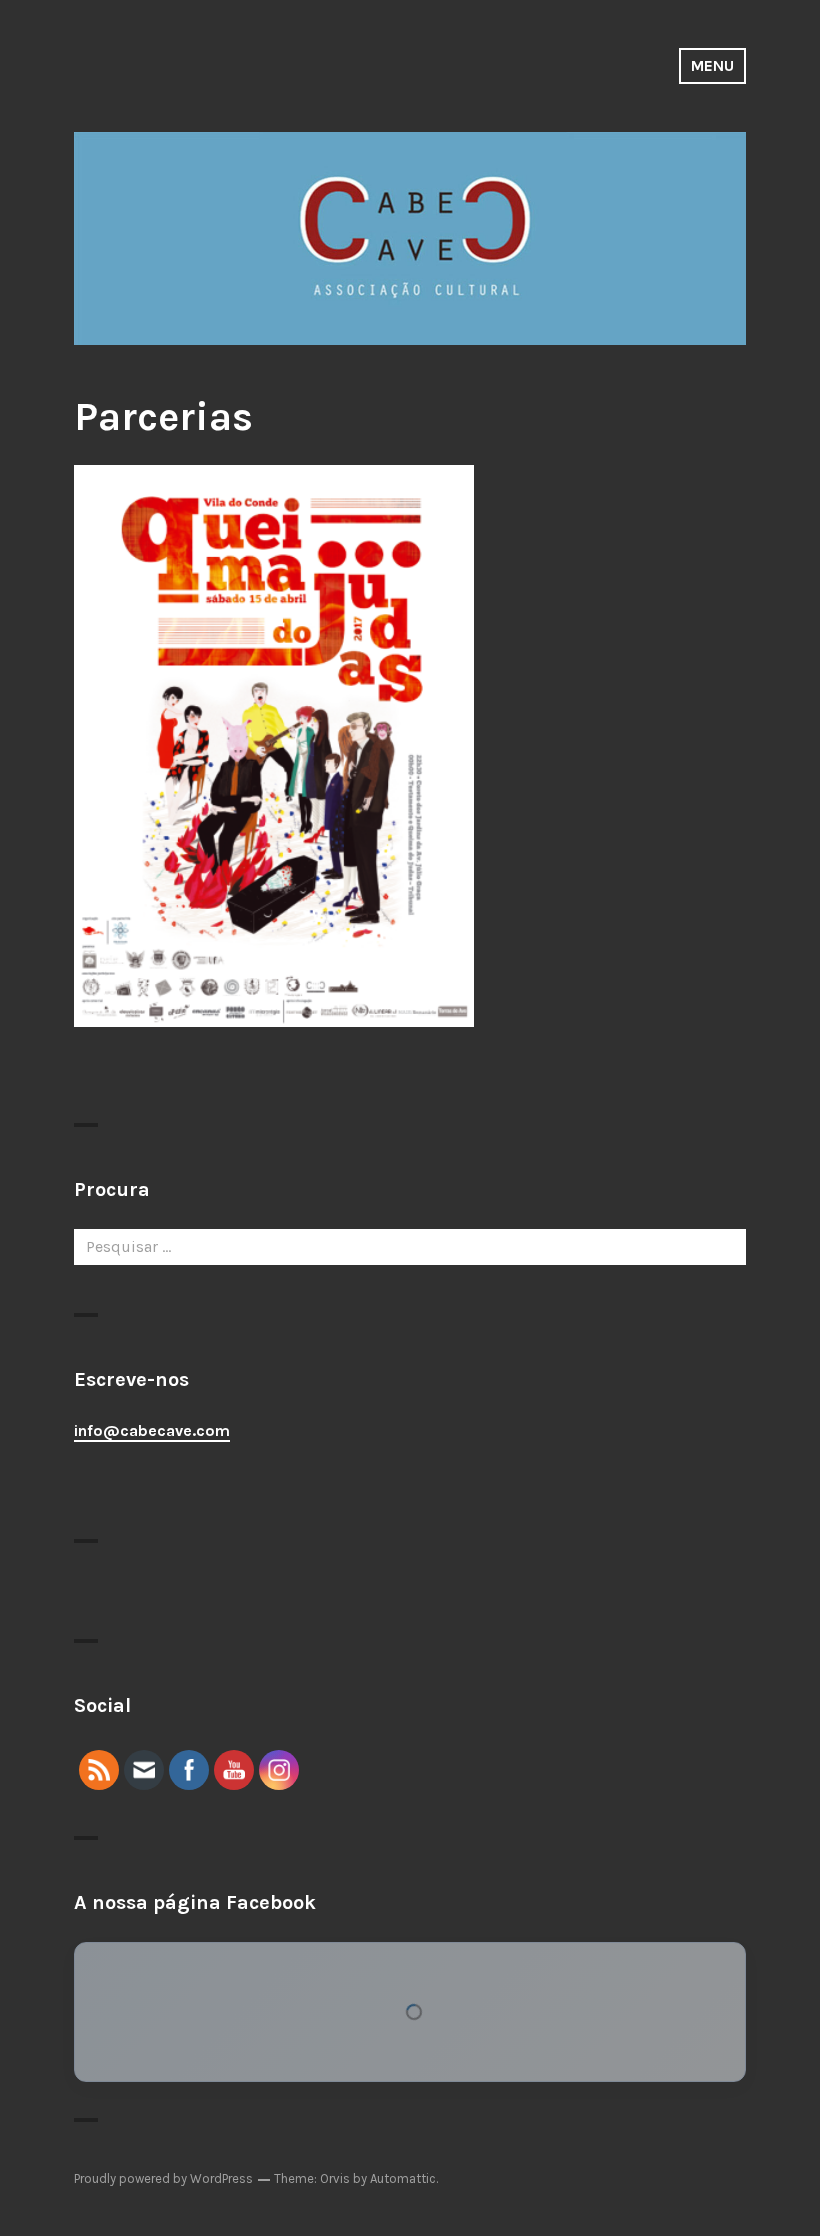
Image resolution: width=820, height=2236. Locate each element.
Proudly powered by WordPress (163, 2178)
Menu (712, 65)
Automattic (403, 2178)
